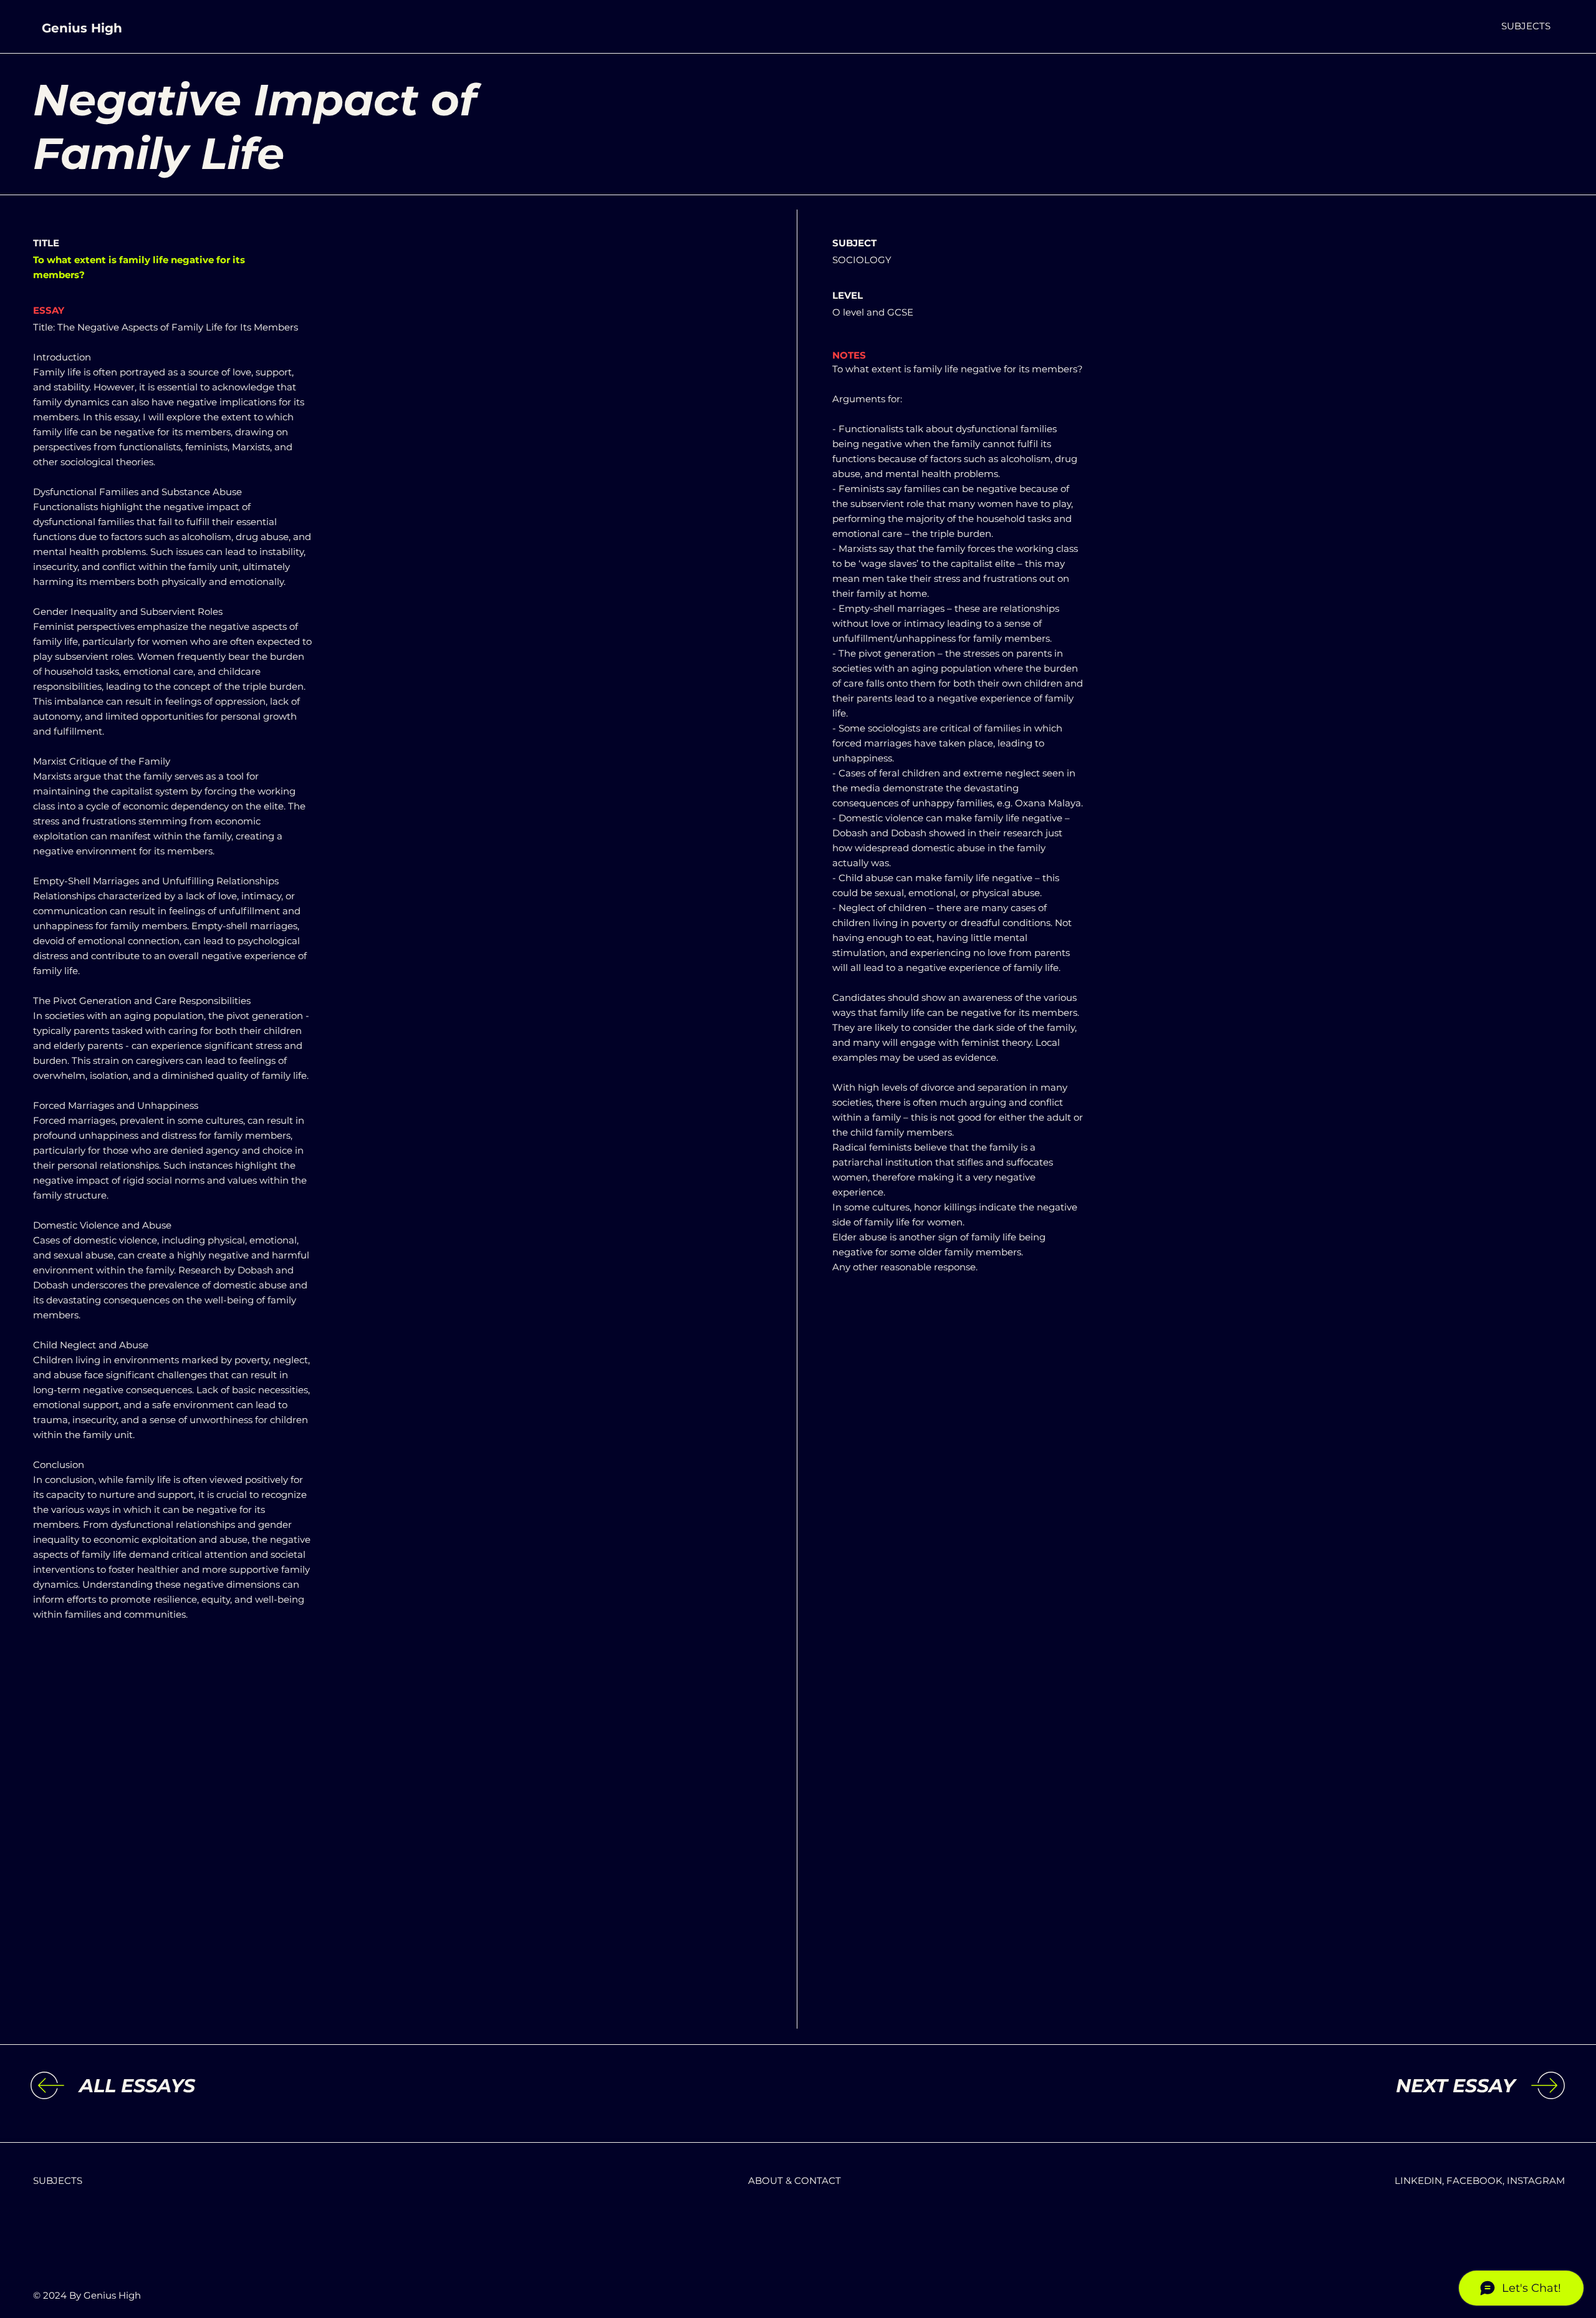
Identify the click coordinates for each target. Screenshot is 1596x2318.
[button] (1526, 26)
